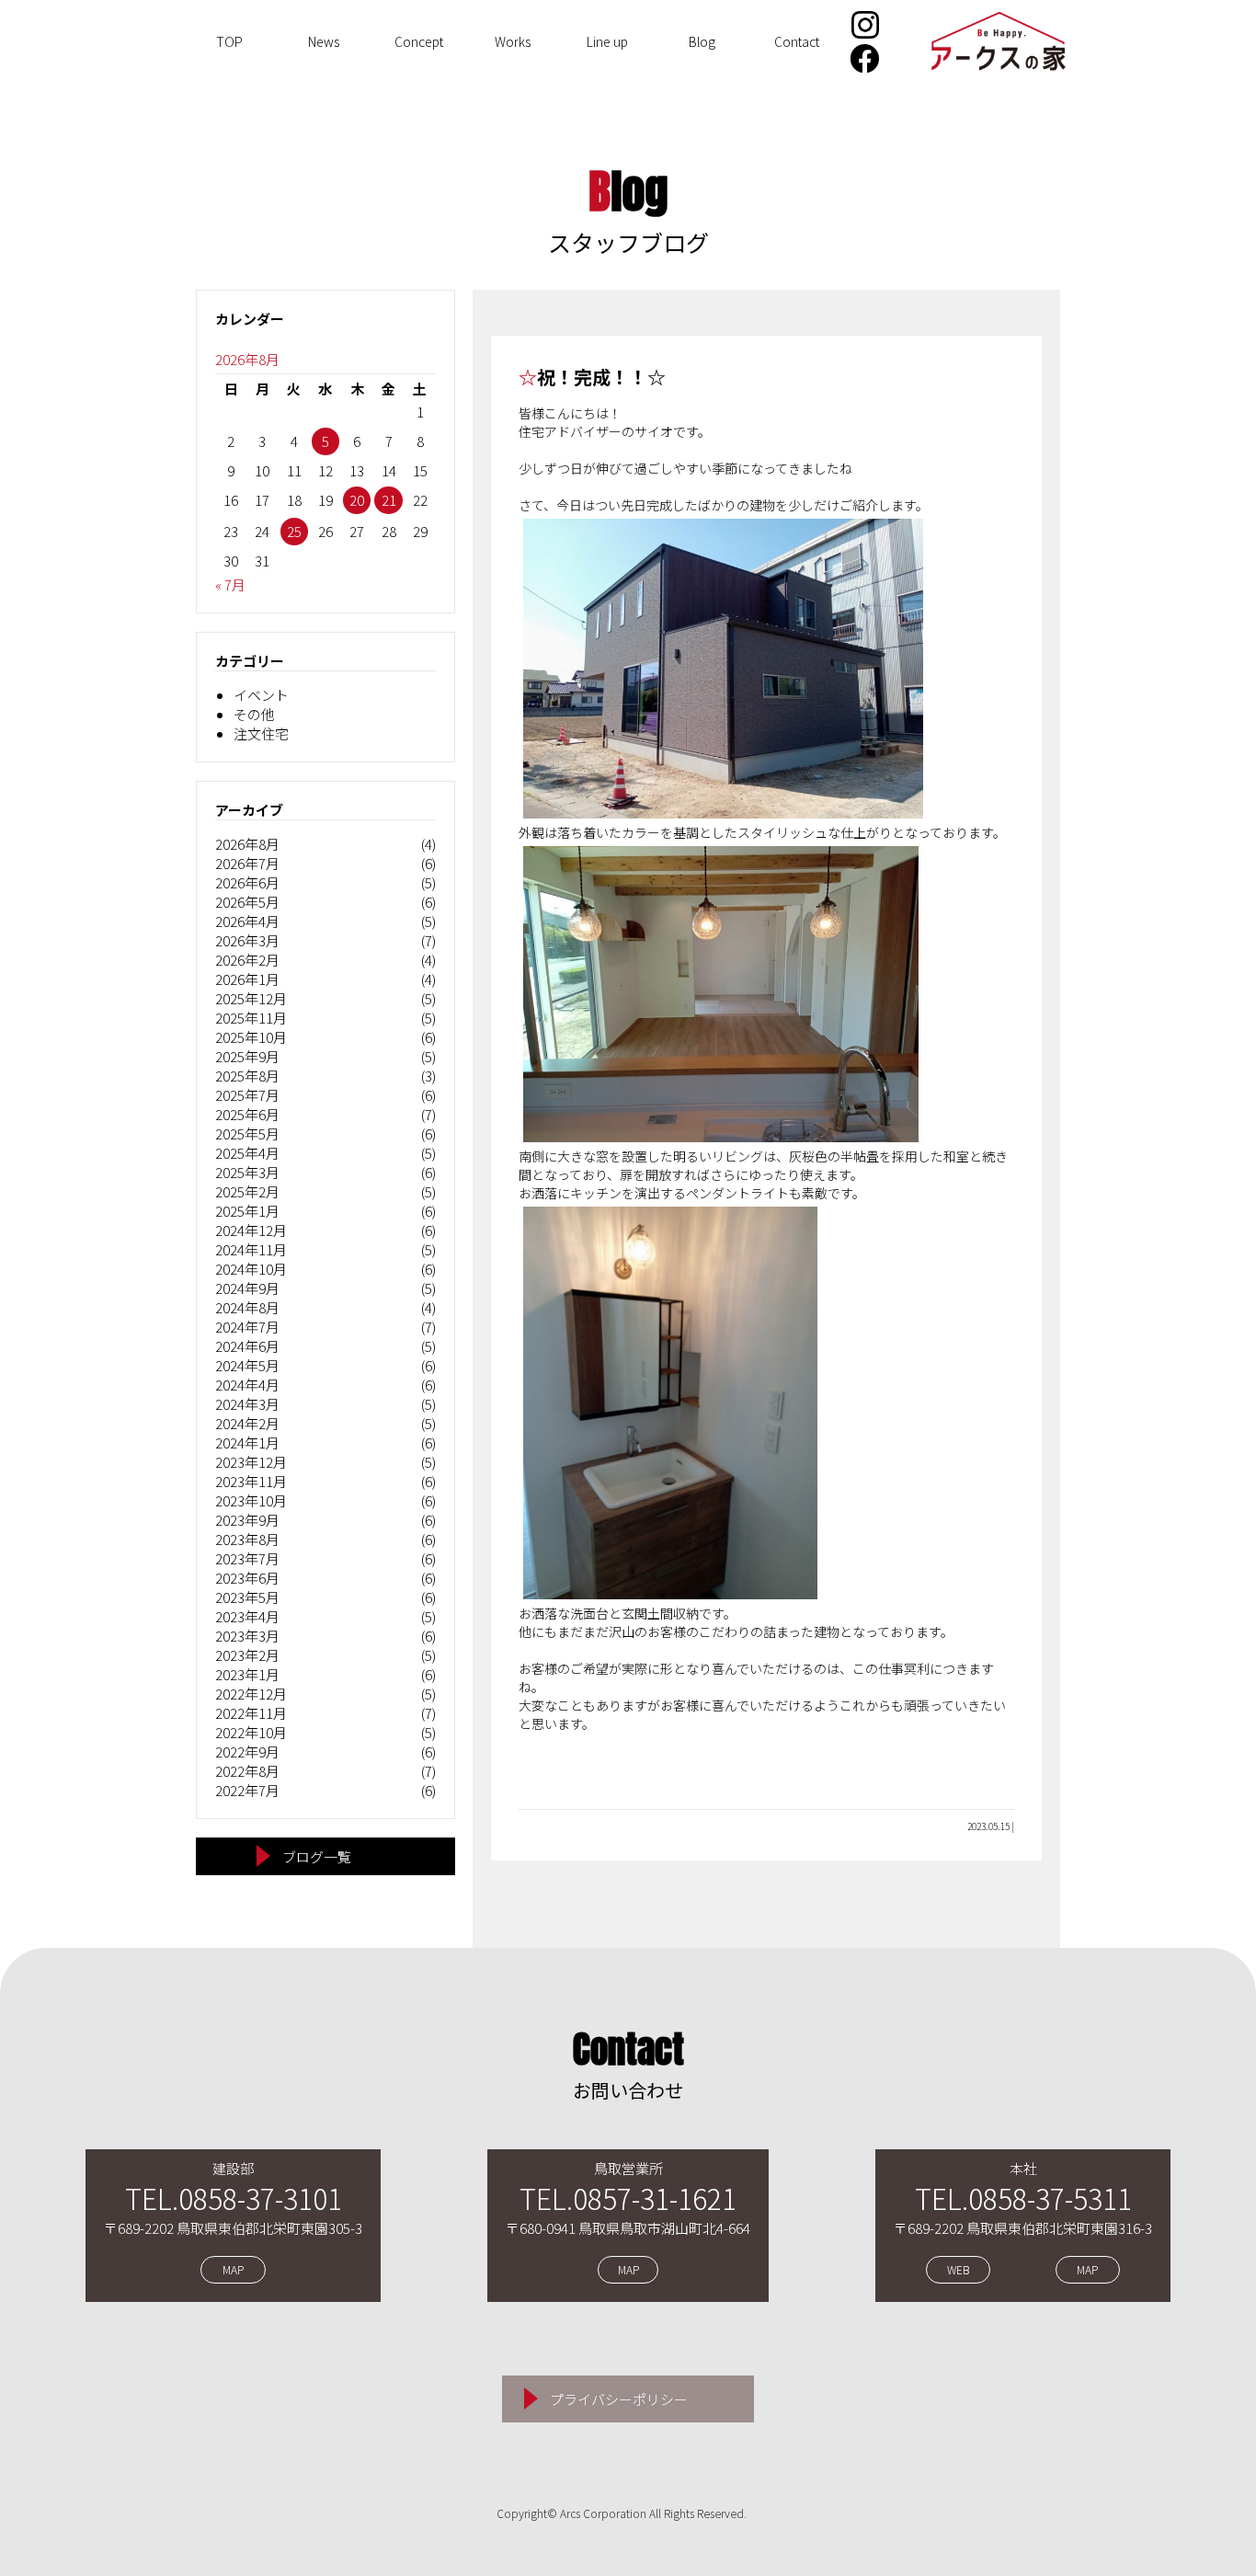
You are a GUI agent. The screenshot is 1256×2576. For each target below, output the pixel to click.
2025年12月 (251, 998)
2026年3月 (247, 940)
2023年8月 (247, 1539)
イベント (261, 695)
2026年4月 (247, 921)
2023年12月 (251, 1462)
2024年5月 (247, 1365)
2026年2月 (247, 960)
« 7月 (230, 584)
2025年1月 (247, 1211)
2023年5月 (247, 1597)
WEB (958, 2270)
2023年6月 (247, 1578)
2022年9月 (247, 1752)
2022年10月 (251, 1732)
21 (389, 500)
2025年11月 (251, 1018)
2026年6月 (247, 882)
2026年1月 (247, 979)
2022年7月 (247, 1790)
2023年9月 (247, 1520)
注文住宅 (261, 733)
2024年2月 (247, 1423)
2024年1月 (247, 1443)
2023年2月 (247, 1655)
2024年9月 (247, 1288)
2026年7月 (247, 863)
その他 (254, 714)
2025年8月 (247, 1076)
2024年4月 (247, 1385)
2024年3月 (247, 1404)
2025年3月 (247, 1172)
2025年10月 (251, 1037)
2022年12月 (251, 1694)
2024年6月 (247, 1346)
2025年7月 (247, 1095)
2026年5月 (247, 902)
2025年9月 (247, 1056)
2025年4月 (247, 1153)
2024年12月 (251, 1230)
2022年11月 (251, 1713)
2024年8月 (247, 1307)
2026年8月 (247, 844)
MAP (233, 2270)
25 (294, 531)
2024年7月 (247, 1327)
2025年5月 (247, 1133)
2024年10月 (251, 1269)
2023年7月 (247, 1558)
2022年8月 (247, 1771)
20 (357, 500)
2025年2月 (247, 1191)
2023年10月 (251, 1500)
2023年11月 (251, 1481)
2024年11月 (251, 1249)
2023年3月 (247, 1636)
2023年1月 (247, 1674)
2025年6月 (247, 1114)
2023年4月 (247, 1616)
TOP (229, 41)
